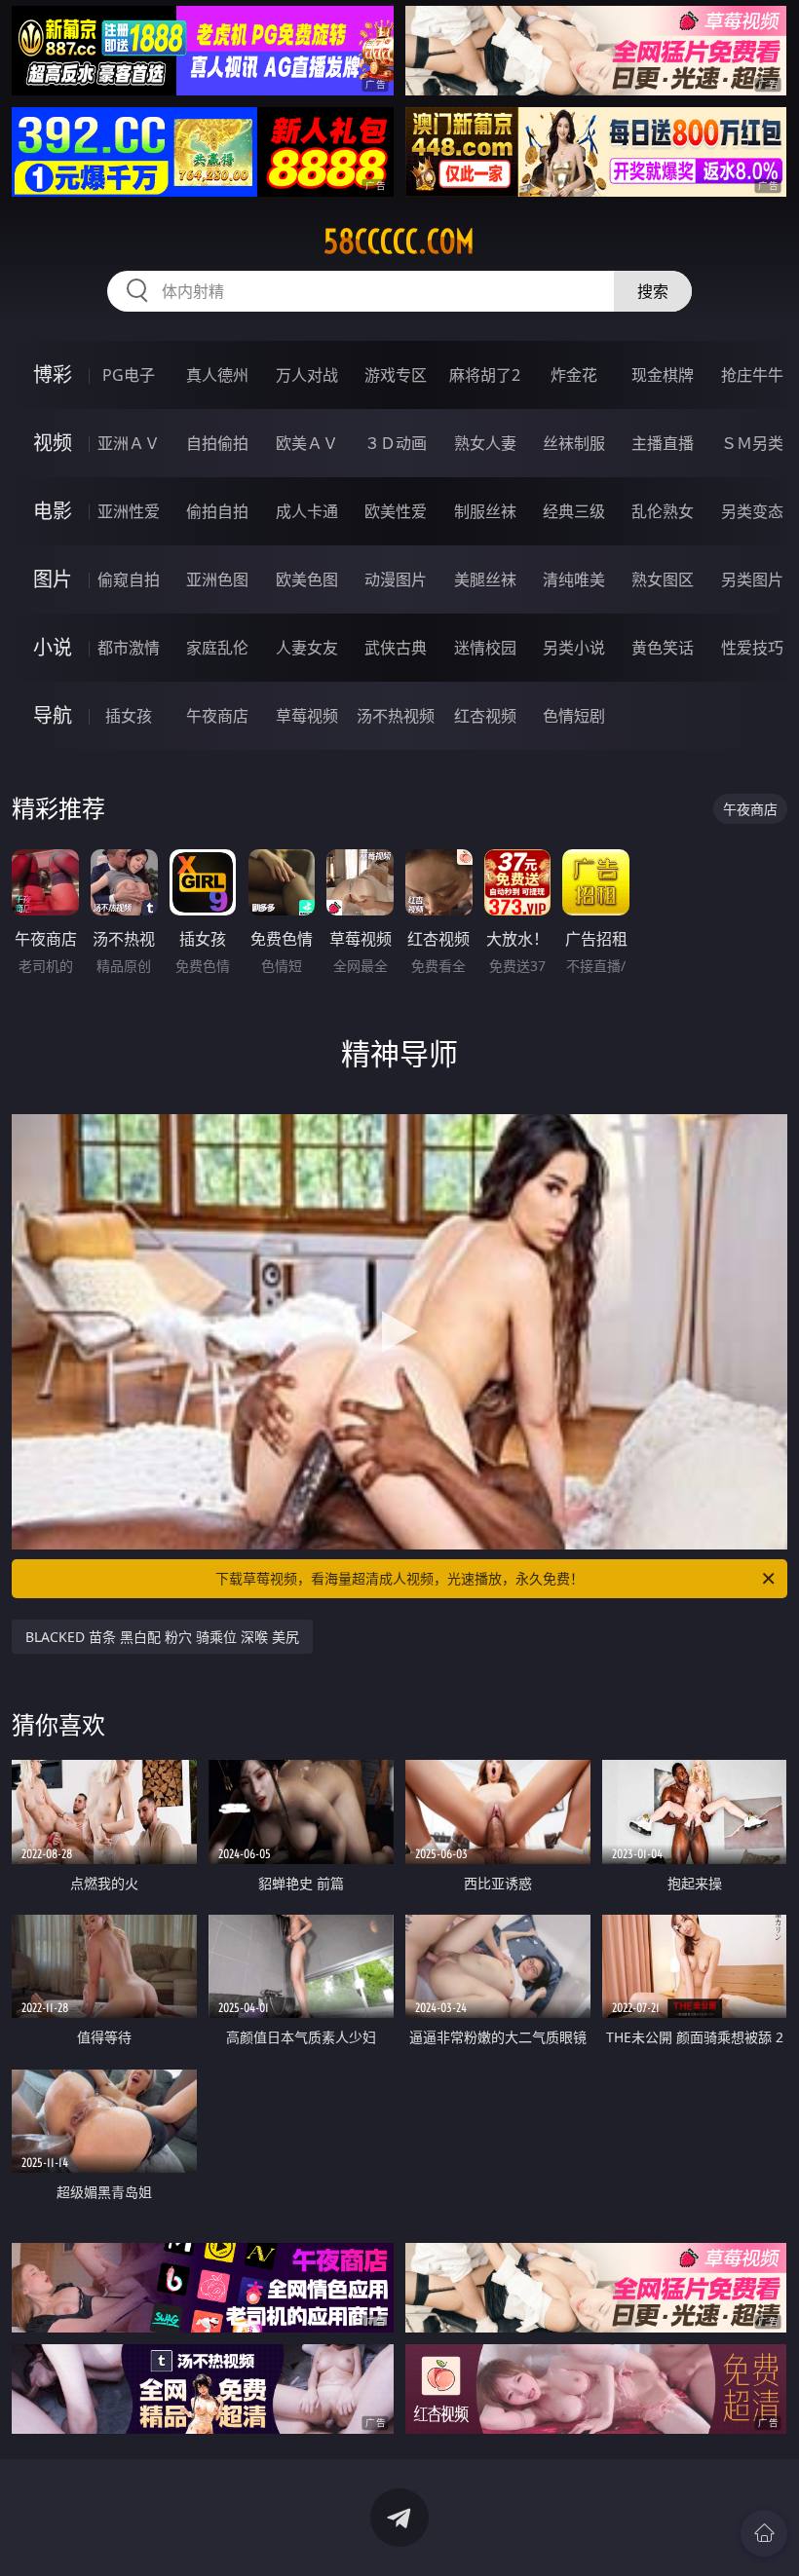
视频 (53, 443)
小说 (53, 647)
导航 (53, 715)
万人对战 (307, 375)
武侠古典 (396, 648)
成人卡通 (307, 511)
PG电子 (129, 375)
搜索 (653, 291)
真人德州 (217, 375)
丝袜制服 (574, 443)
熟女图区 (663, 579)
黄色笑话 (663, 648)
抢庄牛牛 (752, 375)
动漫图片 (396, 579)
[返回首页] (764, 2533)
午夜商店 (217, 716)
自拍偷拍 (217, 443)
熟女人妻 (485, 443)
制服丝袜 (485, 511)
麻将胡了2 (485, 375)
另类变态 (752, 511)
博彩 (53, 374)
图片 (53, 579)
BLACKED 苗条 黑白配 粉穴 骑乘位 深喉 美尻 (162, 1637)
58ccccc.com (399, 242)
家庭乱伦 (217, 648)
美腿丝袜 (485, 579)
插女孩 (129, 716)
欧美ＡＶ (307, 443)
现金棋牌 (663, 375)
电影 (53, 511)
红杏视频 (485, 716)
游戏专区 (396, 375)
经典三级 (574, 511)
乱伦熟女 (663, 511)
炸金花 (574, 375)
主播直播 (663, 443)
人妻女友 (307, 648)
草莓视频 (307, 716)
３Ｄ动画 (396, 443)
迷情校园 (485, 648)
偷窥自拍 (129, 579)
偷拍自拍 (217, 511)
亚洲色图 (217, 579)
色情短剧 (574, 716)
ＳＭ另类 (752, 443)
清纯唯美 (574, 579)
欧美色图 (307, 579)
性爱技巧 (752, 648)
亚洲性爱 (129, 511)
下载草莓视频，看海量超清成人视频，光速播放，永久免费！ (399, 1578)
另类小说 (574, 648)
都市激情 (129, 648)
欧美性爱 (396, 511)
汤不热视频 (396, 716)
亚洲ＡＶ (129, 443)
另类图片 (752, 579)
